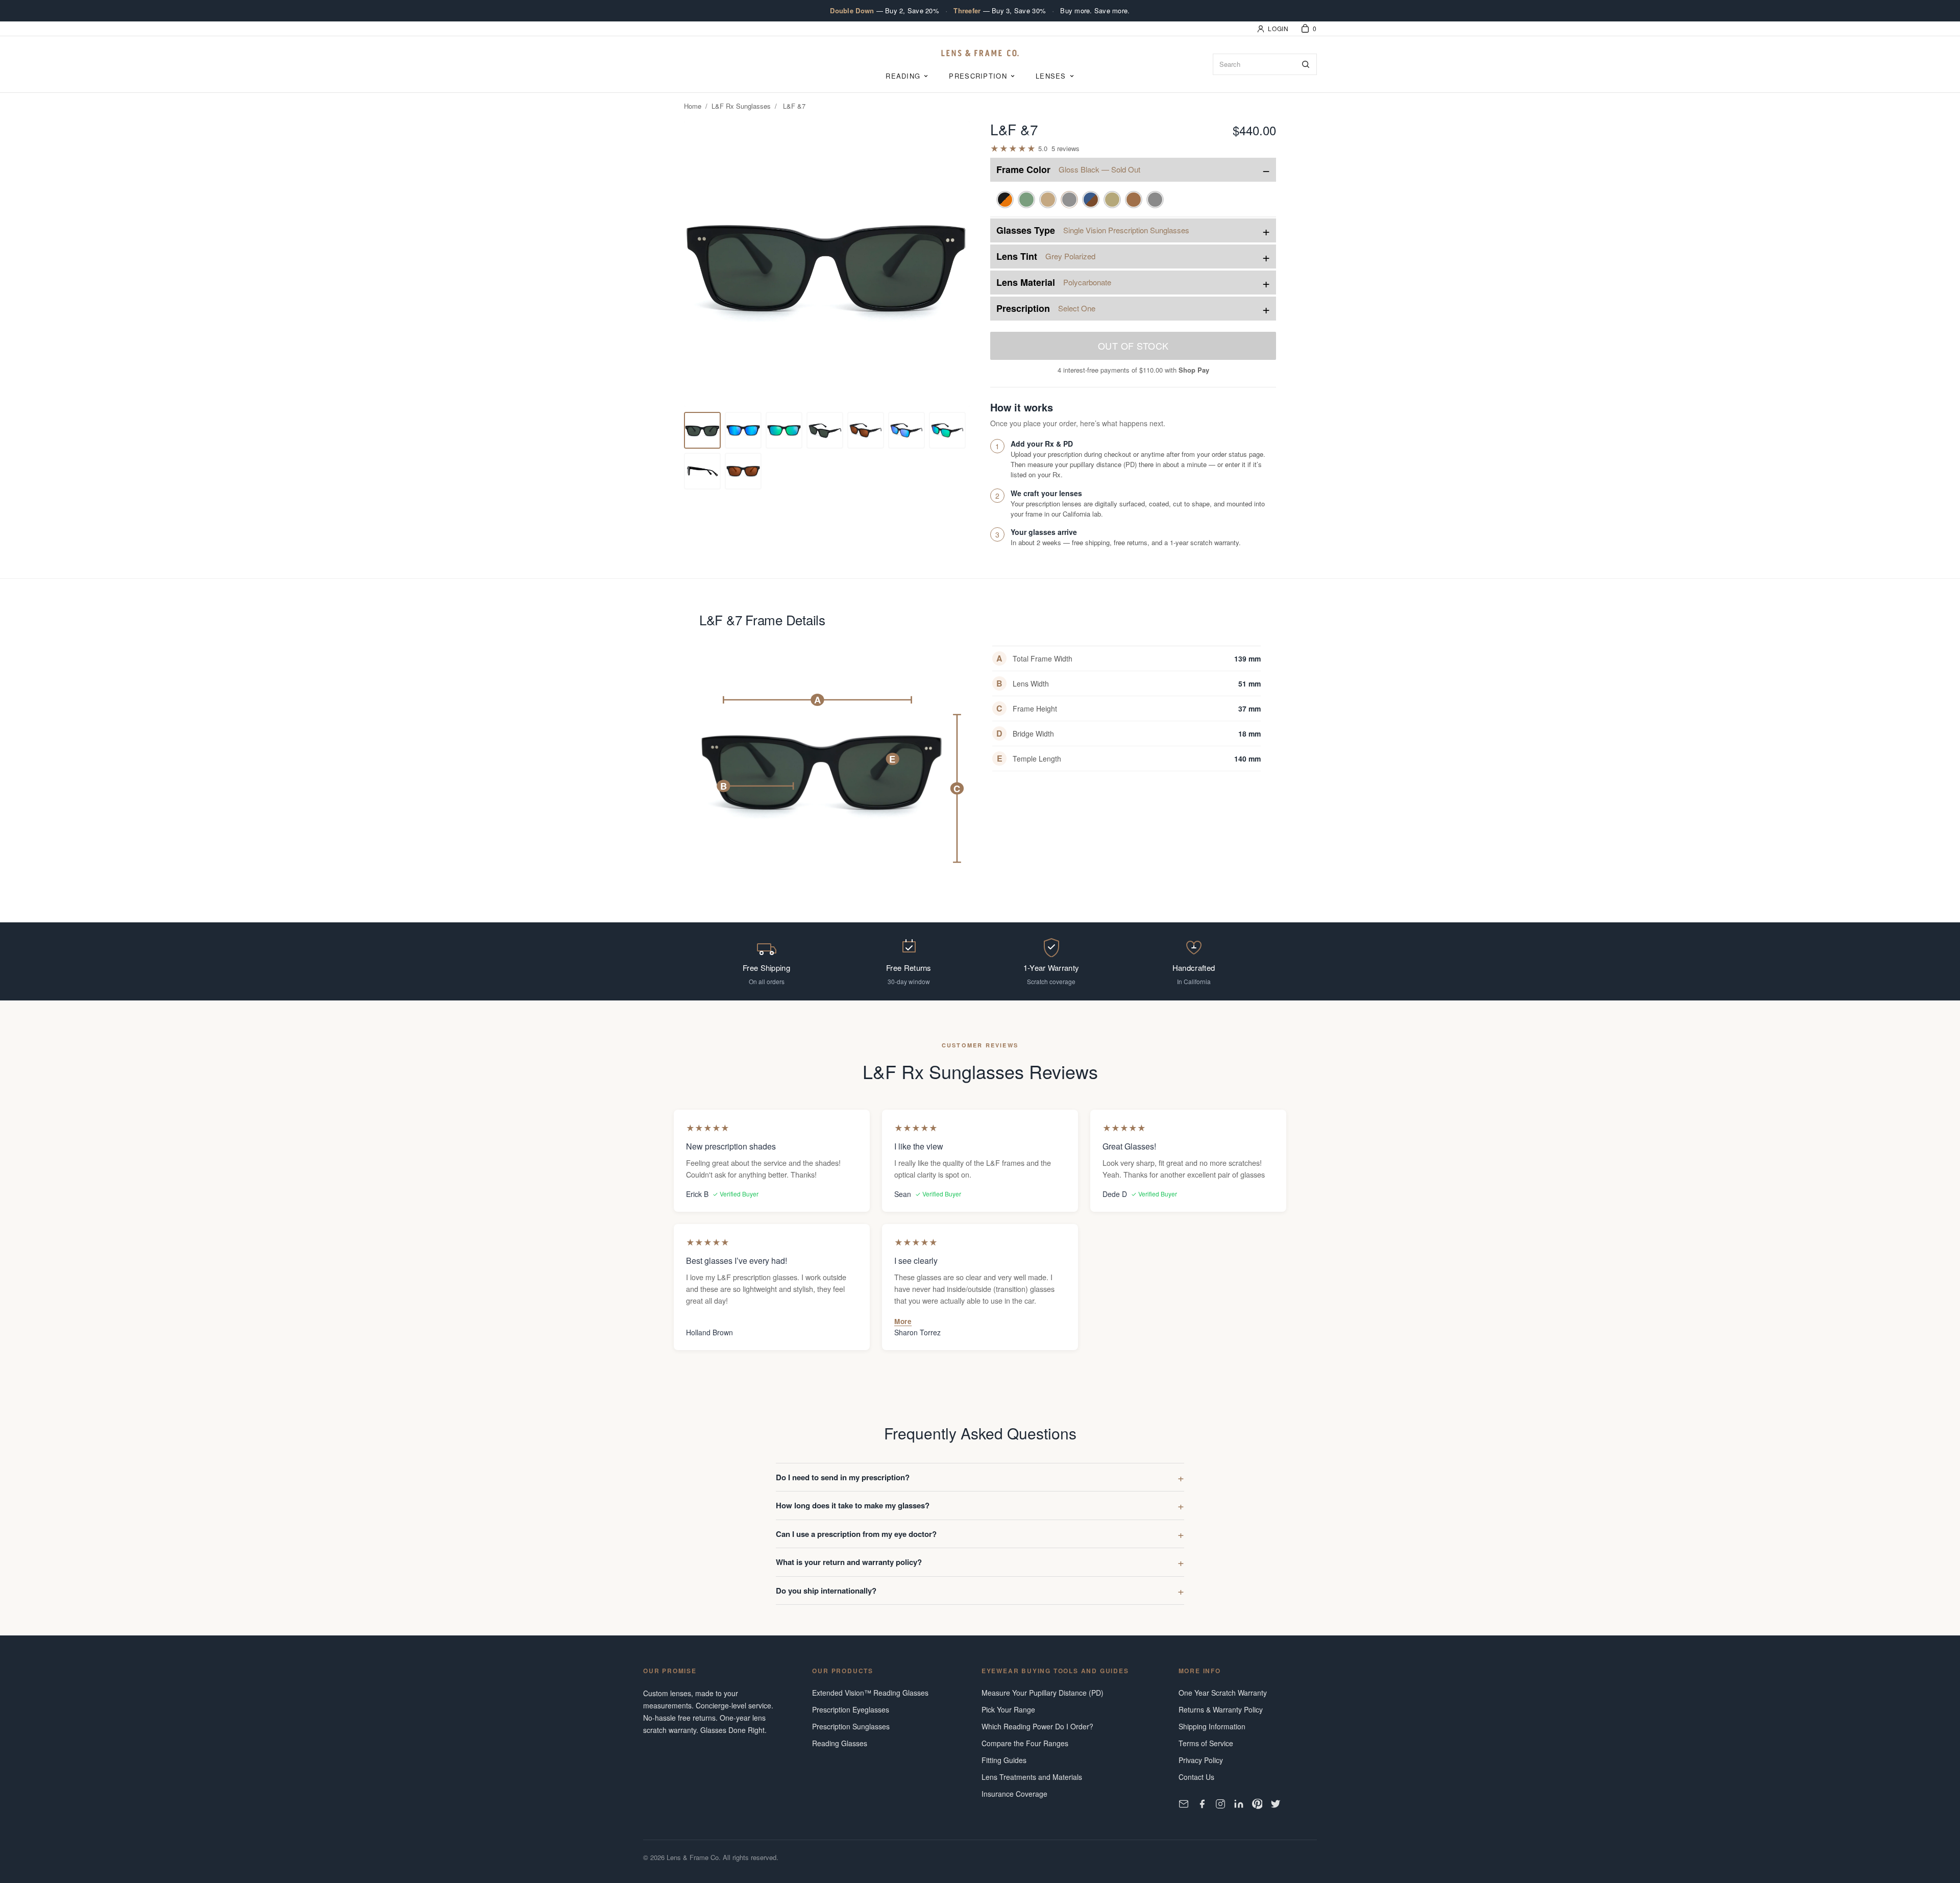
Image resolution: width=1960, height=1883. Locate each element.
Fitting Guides (1004, 1760)
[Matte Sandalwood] (1048, 200)
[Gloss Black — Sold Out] (1069, 200)
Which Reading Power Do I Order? (1037, 1726)
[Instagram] (1220, 1804)
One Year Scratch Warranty (1223, 1693)
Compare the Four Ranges (1025, 1743)
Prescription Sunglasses (851, 1726)
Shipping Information (1212, 1726)
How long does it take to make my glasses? (853, 1505)
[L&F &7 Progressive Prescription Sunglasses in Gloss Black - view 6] (866, 430)
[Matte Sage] (1026, 200)
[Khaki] (1112, 200)
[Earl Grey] (1155, 200)
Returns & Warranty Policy (1221, 1709)
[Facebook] (1202, 1804)
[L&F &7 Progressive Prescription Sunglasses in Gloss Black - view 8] (947, 430)
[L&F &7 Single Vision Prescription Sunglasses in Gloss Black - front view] (702, 430)
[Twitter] (1276, 1804)
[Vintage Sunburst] (1005, 200)
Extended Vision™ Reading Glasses (870, 1693)
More (903, 1321)
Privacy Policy (1201, 1760)
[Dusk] (1091, 200)
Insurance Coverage (1014, 1794)
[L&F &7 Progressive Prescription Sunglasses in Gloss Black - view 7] (743, 430)
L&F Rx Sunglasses (741, 106)
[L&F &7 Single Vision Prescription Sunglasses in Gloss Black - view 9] (702, 471)
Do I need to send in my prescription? (843, 1477)
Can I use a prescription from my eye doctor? (856, 1534)
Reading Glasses (840, 1743)
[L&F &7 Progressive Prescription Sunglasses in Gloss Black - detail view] (784, 430)
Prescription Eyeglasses (851, 1709)
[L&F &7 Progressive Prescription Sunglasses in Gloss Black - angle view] (906, 430)
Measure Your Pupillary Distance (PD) (1043, 1693)
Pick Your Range (1008, 1709)
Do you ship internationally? (826, 1591)
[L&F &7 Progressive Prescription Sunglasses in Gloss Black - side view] (743, 471)
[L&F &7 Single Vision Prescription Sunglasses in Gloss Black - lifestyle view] (825, 430)
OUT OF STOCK (1133, 346)
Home (693, 106)
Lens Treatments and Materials (1032, 1777)
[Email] (1184, 1804)
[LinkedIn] (1239, 1804)
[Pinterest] (1257, 1804)
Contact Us (1196, 1777)
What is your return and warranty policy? (849, 1562)
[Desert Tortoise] (1134, 200)
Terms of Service (1206, 1743)
